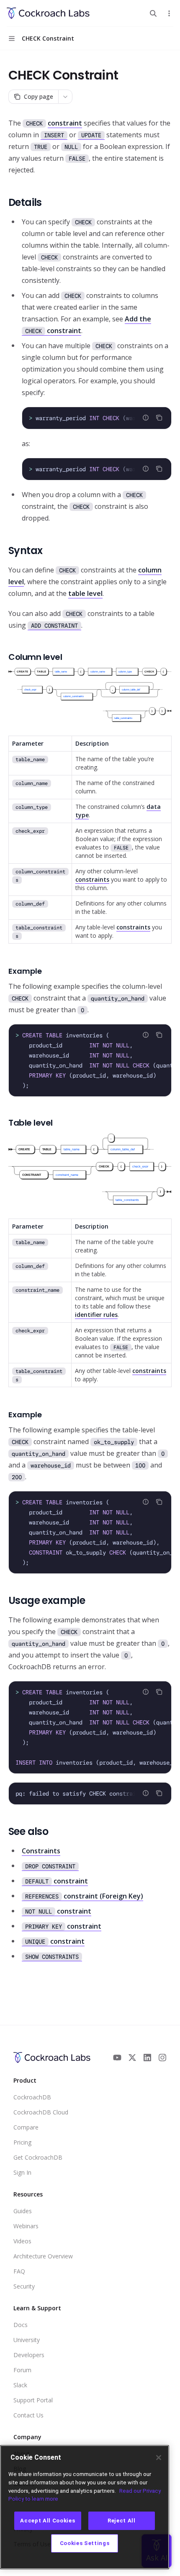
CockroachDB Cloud (41, 2112)
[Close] (159, 2458)
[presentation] (97, 418)
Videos (22, 2241)
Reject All (122, 2521)
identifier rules (96, 1315)
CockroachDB (32, 2097)
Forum (22, 2370)
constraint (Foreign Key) (84, 1896)
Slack (20, 2385)
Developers (29, 2355)
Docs (21, 2325)
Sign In (22, 2172)
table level (85, 593)
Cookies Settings (85, 2543)
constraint (65, 123)
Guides (23, 2211)
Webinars (26, 2226)
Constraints (41, 1851)
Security (24, 2286)
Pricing (22, 2142)
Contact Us (28, 2415)
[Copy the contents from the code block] (159, 418)
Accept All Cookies (48, 2521)
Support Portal (33, 2400)
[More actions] (169, 13)
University (27, 2340)
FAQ (19, 2271)
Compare (26, 2127)
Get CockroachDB (38, 2157)
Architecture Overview (43, 2256)
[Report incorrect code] (146, 418)
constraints (92, 879)
